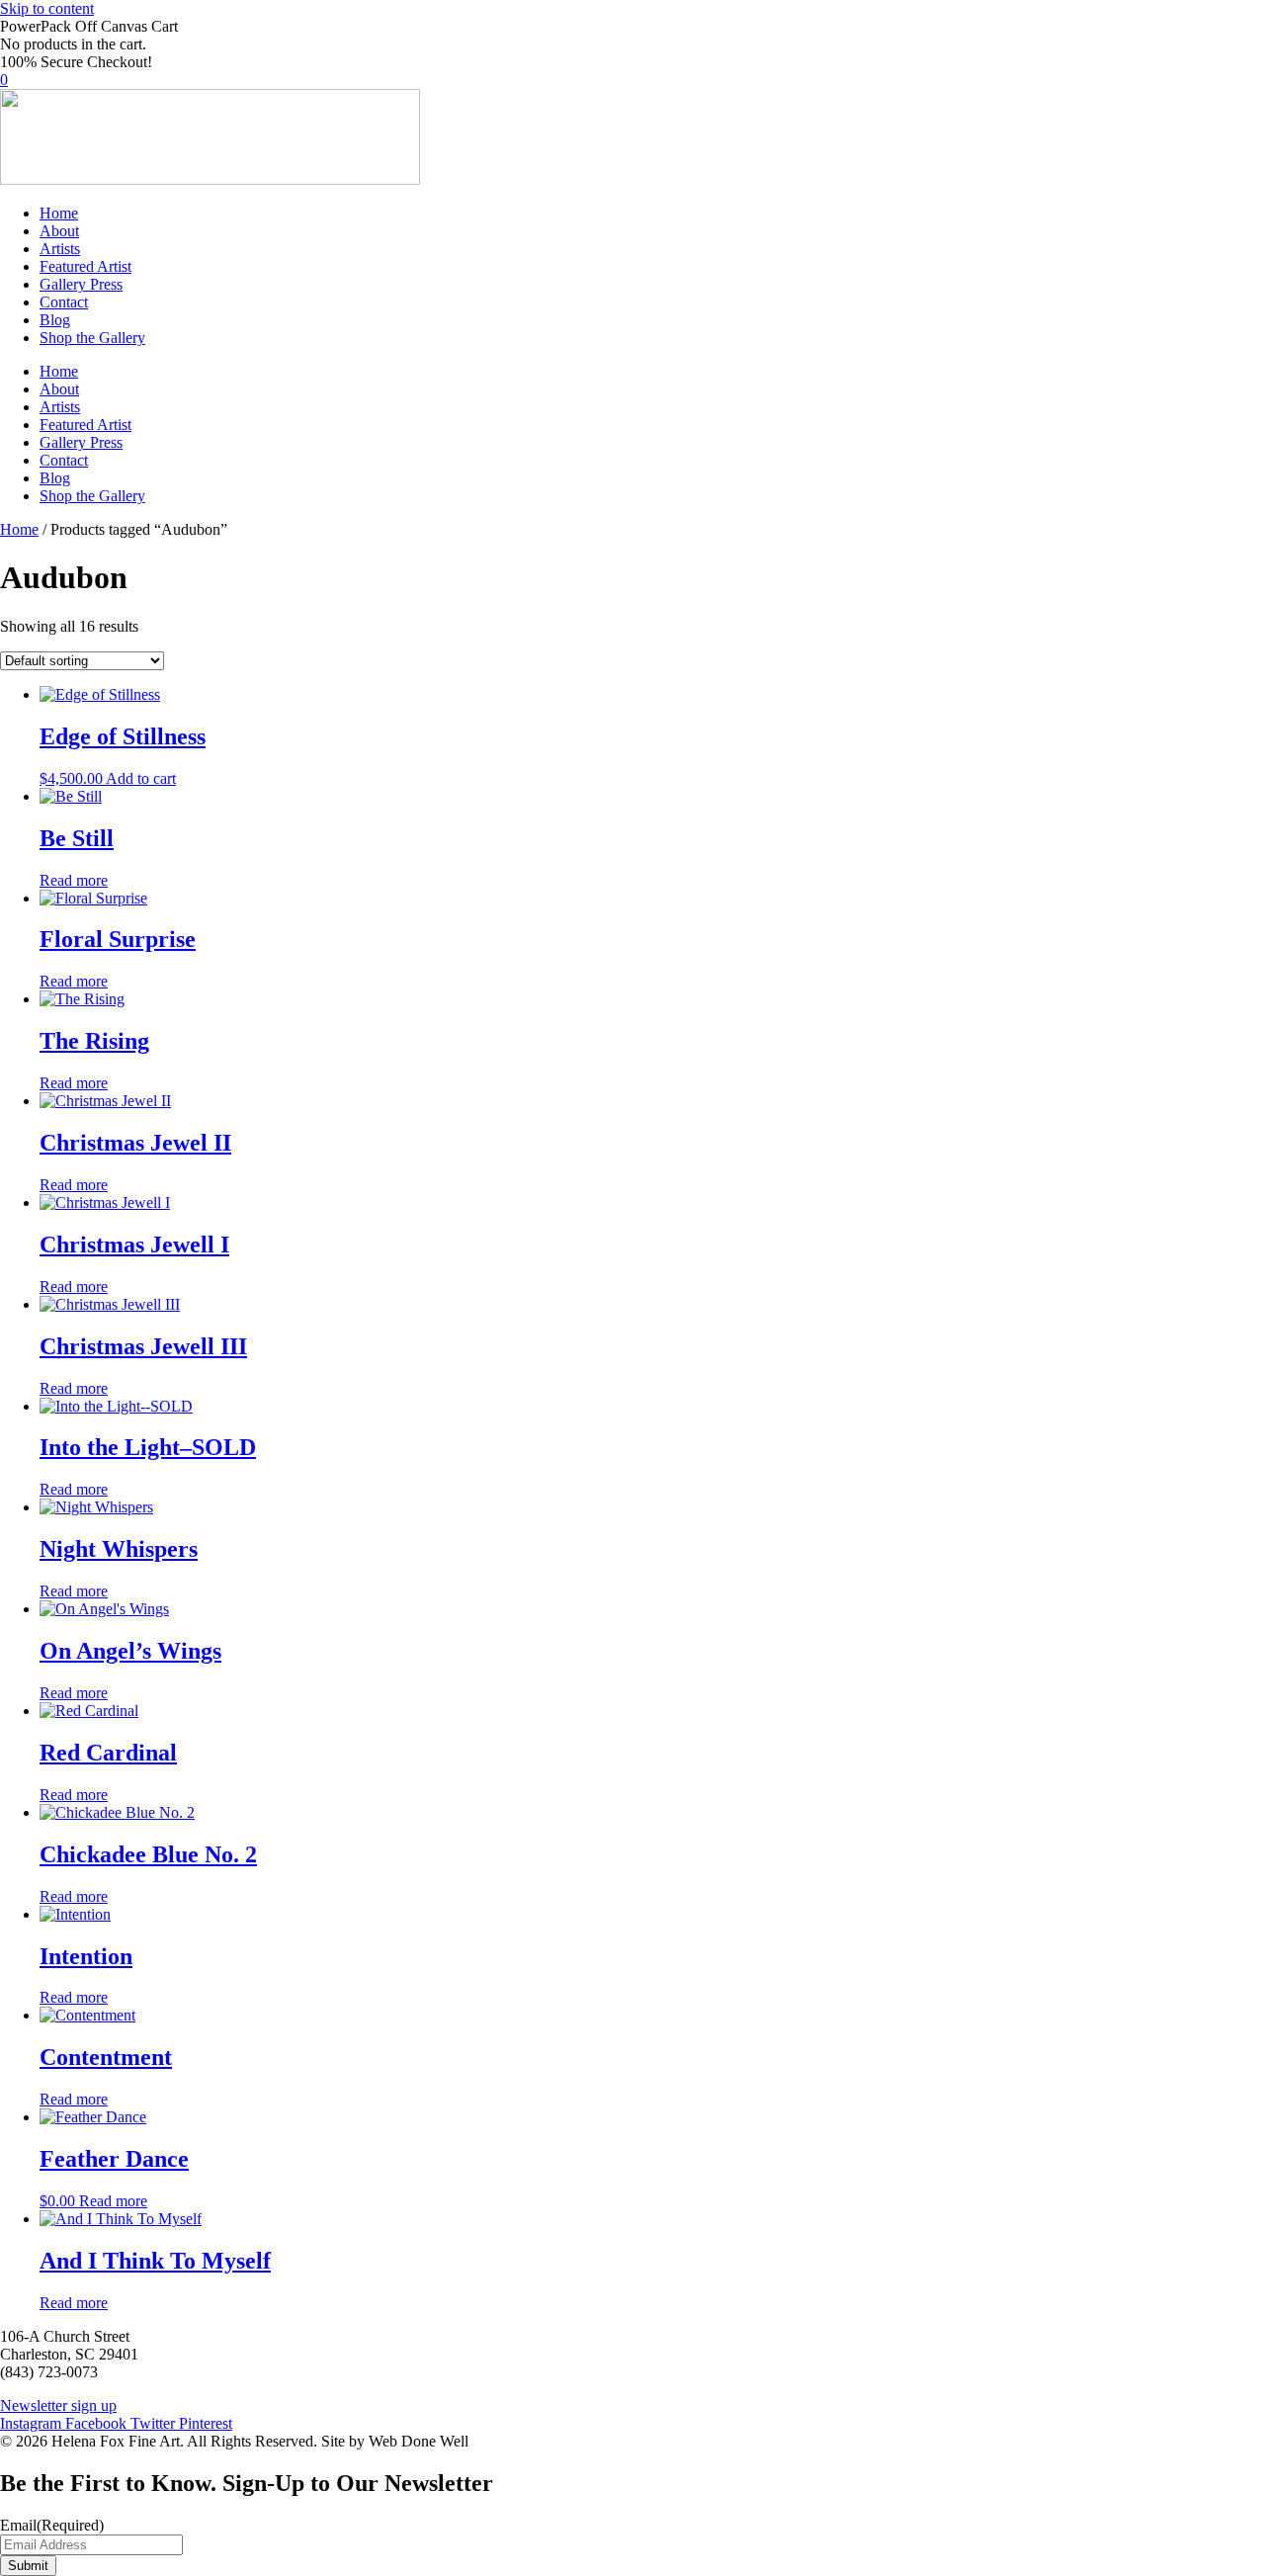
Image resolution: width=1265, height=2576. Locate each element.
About (59, 231)
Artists (60, 249)
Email (52, 2525)
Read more (74, 880)
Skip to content (47, 8)
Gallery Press (81, 284)
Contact (64, 302)
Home (59, 213)
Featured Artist (85, 266)
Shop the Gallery (92, 338)
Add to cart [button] (141, 778)
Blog (55, 320)
